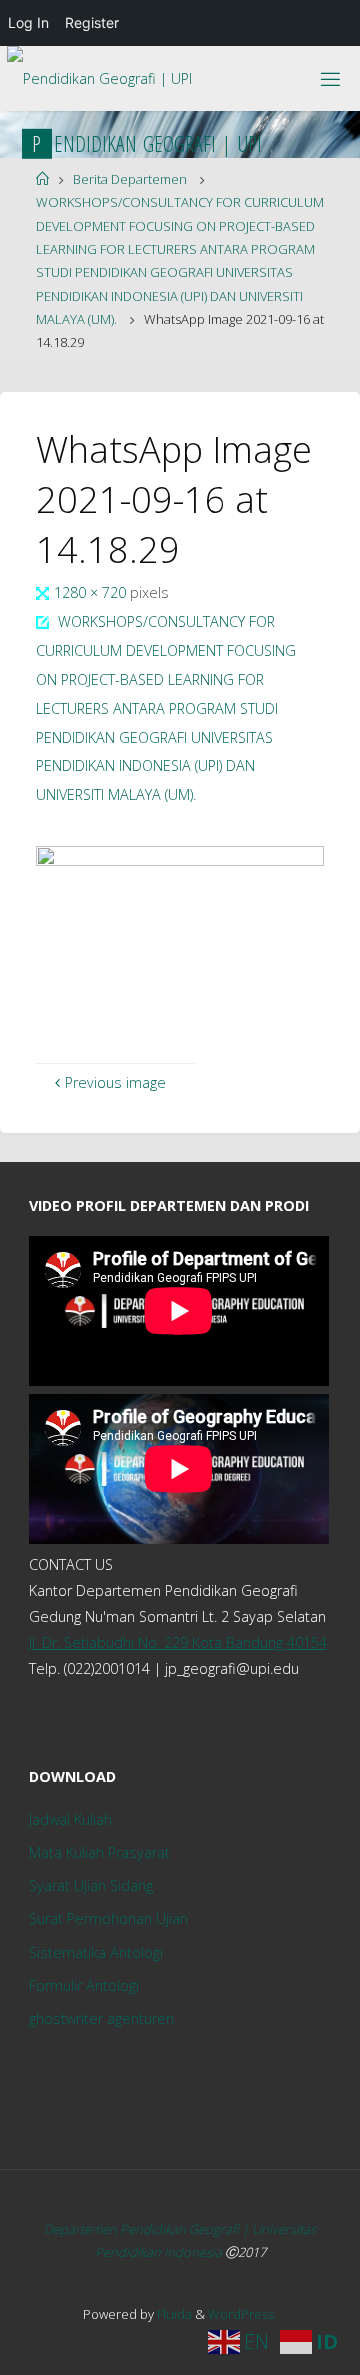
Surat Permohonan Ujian (108, 1918)
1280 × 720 (92, 592)
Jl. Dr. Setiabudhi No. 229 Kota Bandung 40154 (178, 1642)
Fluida (173, 2314)
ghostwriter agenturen (101, 2018)
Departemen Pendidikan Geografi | (148, 2229)
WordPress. (242, 2314)
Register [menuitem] (92, 22)
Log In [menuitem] (28, 22)
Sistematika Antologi (96, 1952)
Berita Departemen (130, 179)
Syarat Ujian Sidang (91, 1885)
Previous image (115, 1082)
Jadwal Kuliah (70, 1819)
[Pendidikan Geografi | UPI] (99, 72)
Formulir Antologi (84, 1985)
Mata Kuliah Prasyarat (99, 1852)
